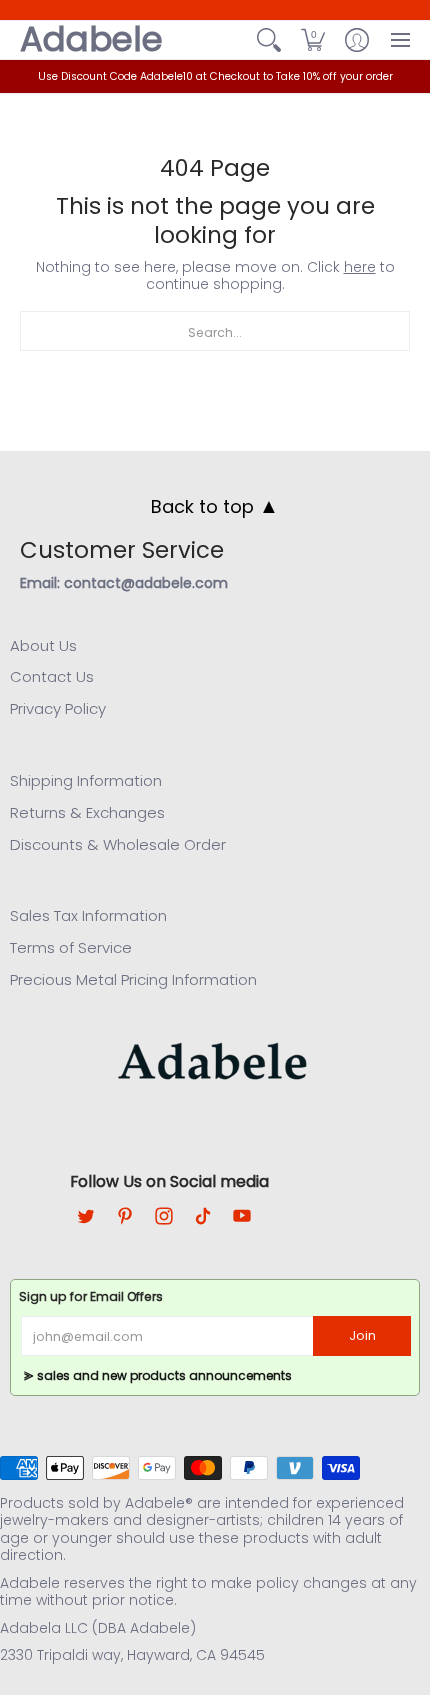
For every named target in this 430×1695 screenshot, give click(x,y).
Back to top (215, 506)
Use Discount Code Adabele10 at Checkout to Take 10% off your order (215, 76)
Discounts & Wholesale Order (118, 844)
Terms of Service (71, 947)
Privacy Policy (58, 708)
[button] (313, 40)
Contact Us (52, 676)
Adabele (91, 40)
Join (362, 1335)
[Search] (269, 40)
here (360, 267)
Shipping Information (86, 780)
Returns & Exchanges (87, 812)
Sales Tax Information (88, 915)
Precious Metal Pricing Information (133, 979)
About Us (43, 645)
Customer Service (122, 550)
